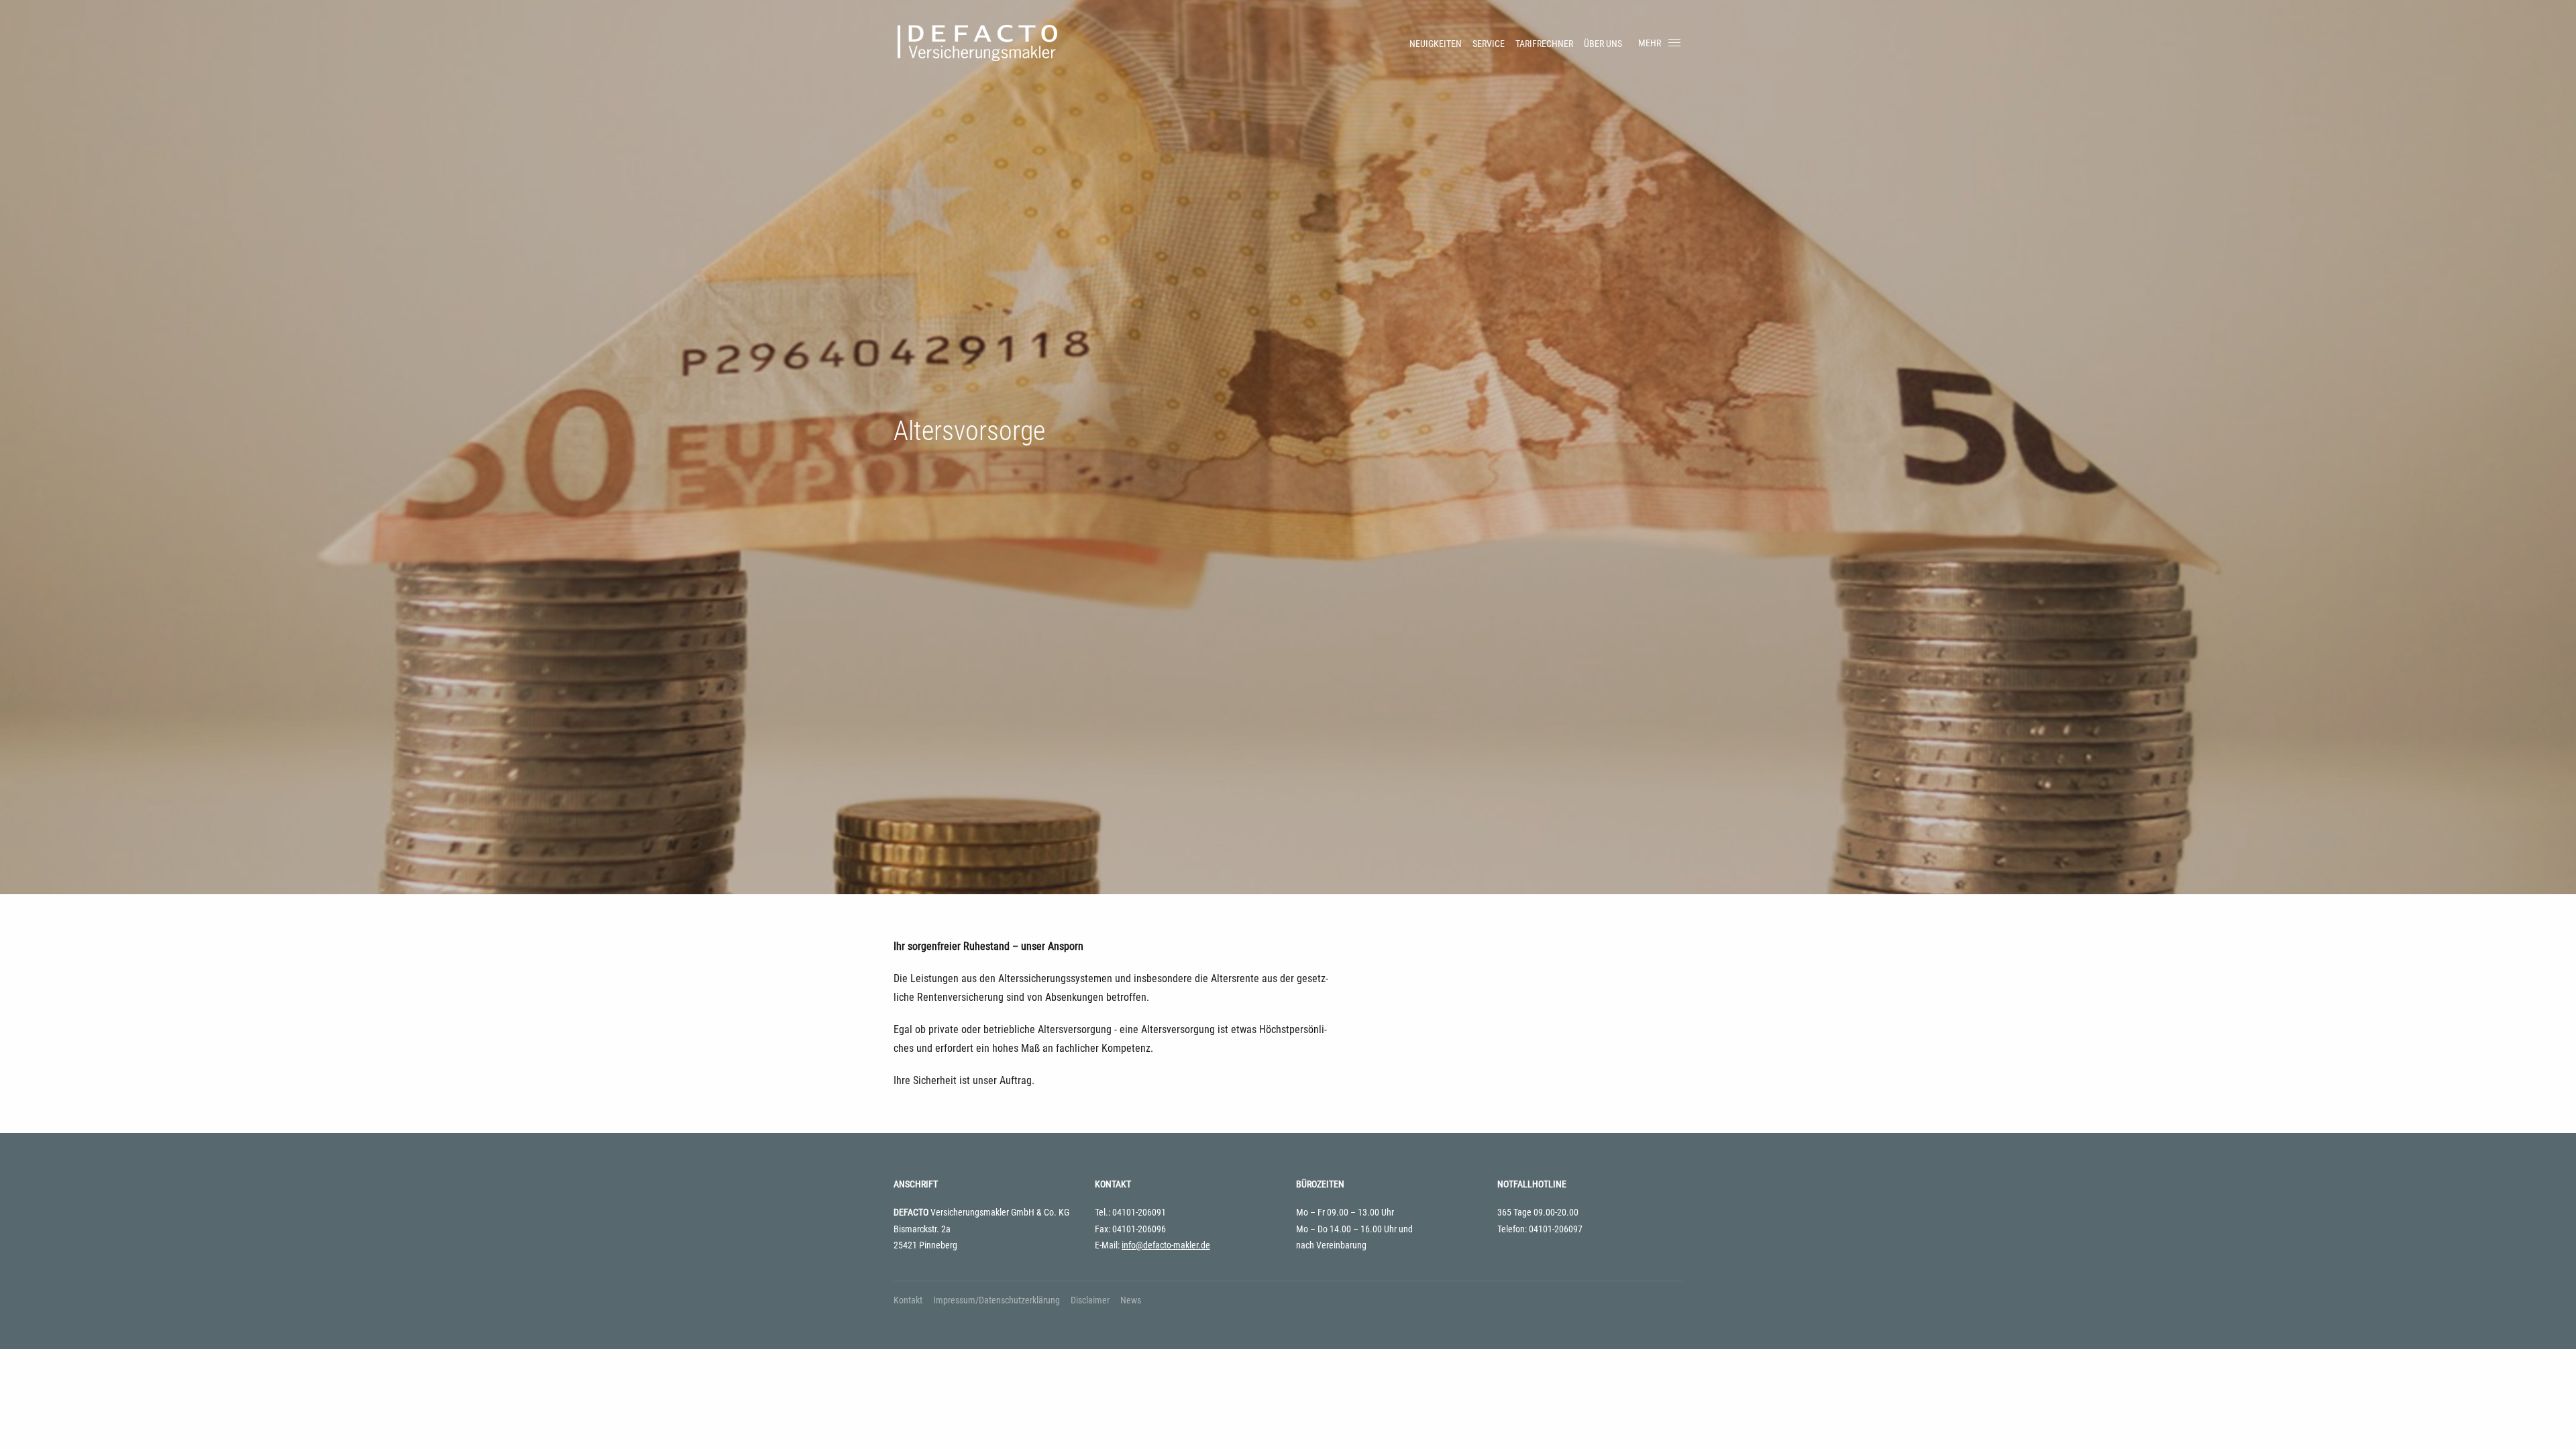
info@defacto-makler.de (1166, 1245)
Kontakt (908, 1300)
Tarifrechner (1544, 44)
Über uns (1603, 44)
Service (1489, 44)
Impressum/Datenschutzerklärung (997, 1300)
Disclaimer (1090, 1300)
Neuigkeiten (1436, 44)
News (1131, 1300)
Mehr (1650, 43)
